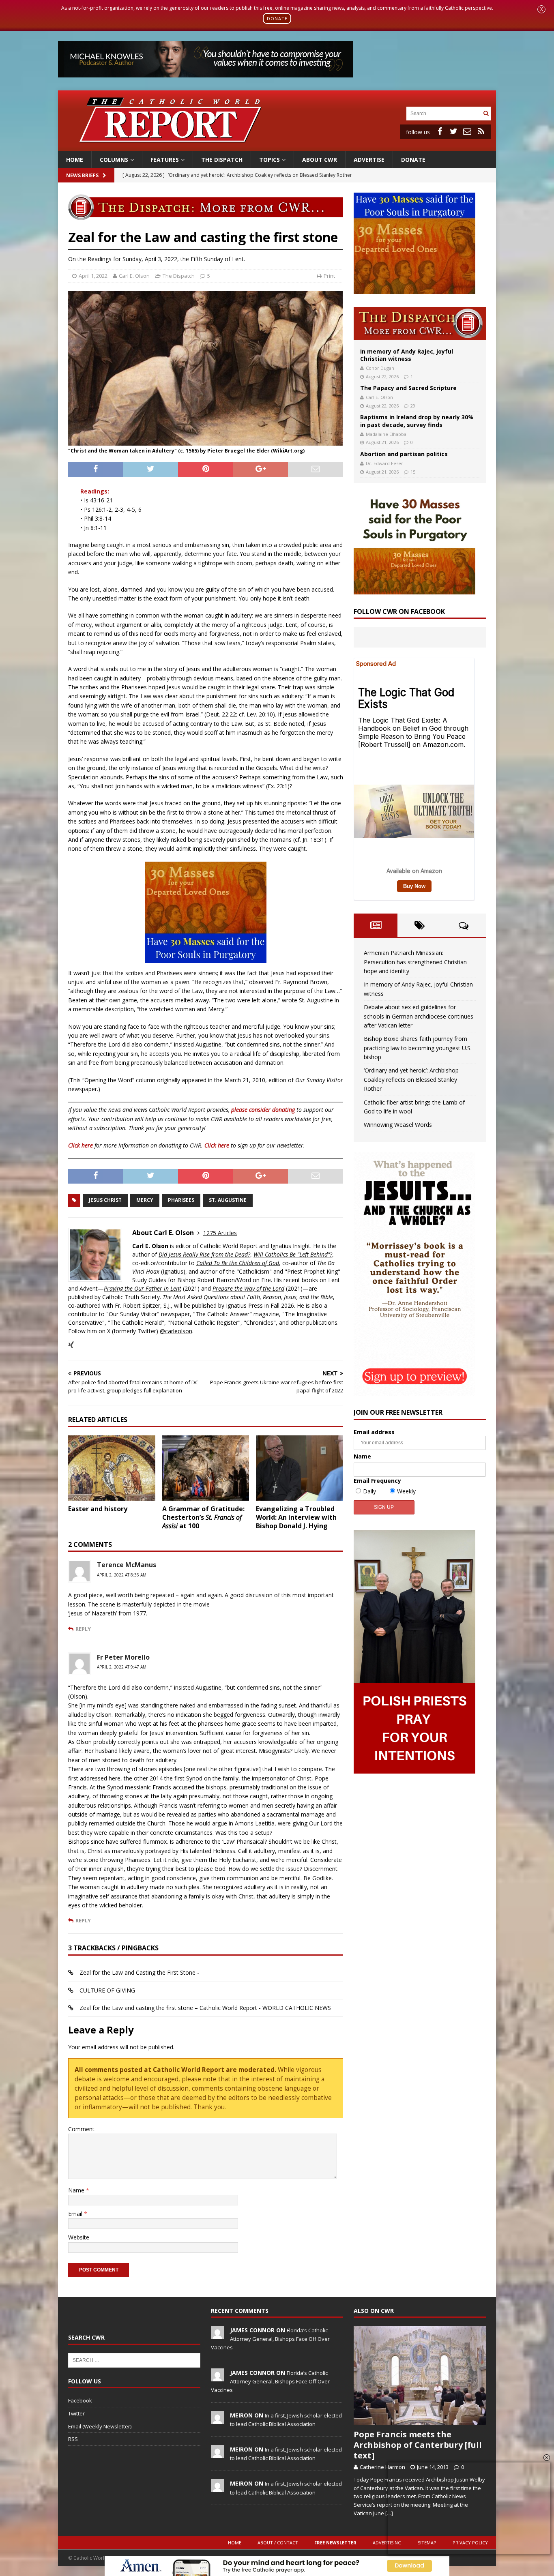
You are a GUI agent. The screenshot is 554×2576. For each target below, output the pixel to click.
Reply (83, 1629)
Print (329, 276)
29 (413, 406)
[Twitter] (453, 131)
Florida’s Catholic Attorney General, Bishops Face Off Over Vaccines (270, 2339)
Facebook (80, 2400)
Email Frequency (377, 1481)
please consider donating (263, 1110)
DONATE (277, 18)
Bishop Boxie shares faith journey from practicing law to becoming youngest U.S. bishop (418, 1048)
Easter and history (98, 1509)
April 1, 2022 (93, 276)
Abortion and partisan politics (404, 454)
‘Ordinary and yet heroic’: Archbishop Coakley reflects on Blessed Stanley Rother (411, 1079)
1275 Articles (220, 1233)
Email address (374, 1432)
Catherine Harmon (382, 2467)
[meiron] (217, 2419)
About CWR (320, 160)
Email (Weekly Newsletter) (100, 2426)
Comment (81, 2129)
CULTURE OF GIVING (107, 1990)
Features (165, 160)
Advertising (387, 2543)
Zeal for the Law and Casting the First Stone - (139, 1972)
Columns (114, 160)
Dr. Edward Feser (384, 463)
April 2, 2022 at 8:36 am (122, 1575)
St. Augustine (228, 1200)
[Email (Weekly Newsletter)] (467, 131)
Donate (413, 160)
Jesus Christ (105, 1200)
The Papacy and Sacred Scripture (408, 388)
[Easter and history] (112, 1468)
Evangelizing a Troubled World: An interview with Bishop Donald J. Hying (296, 1517)
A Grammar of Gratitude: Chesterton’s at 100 (203, 1517)
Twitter (76, 2413)
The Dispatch (222, 160)
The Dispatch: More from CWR (420, 323)
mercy (145, 1200)
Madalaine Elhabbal (387, 434)
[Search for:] (444, 113)
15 (413, 472)
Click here (81, 1145)
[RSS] (481, 131)
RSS (73, 2439)
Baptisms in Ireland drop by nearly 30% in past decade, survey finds (417, 421)
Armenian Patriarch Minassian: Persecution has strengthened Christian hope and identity (415, 962)
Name (77, 2190)
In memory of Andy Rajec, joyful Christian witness (407, 355)
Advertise (369, 160)
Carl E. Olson (134, 276)
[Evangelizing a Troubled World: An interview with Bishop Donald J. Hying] (300, 1468)
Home (75, 160)
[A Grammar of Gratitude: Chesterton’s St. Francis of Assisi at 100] (206, 1468)
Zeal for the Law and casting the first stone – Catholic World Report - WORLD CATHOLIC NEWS (205, 2008)
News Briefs (82, 175)
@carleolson (176, 1331)
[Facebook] (440, 131)
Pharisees (181, 1200)
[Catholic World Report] (277, 146)
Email (76, 2214)
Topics (269, 160)
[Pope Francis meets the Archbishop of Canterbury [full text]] (420, 2375)
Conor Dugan (380, 368)
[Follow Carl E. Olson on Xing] (71, 1345)
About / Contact (278, 2543)
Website (79, 2237)
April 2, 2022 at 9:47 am (122, 1667)
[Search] (486, 113)
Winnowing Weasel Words (398, 1125)
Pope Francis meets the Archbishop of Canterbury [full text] (418, 2445)
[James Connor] (217, 2334)
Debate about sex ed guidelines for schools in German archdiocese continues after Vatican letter (419, 1016)
